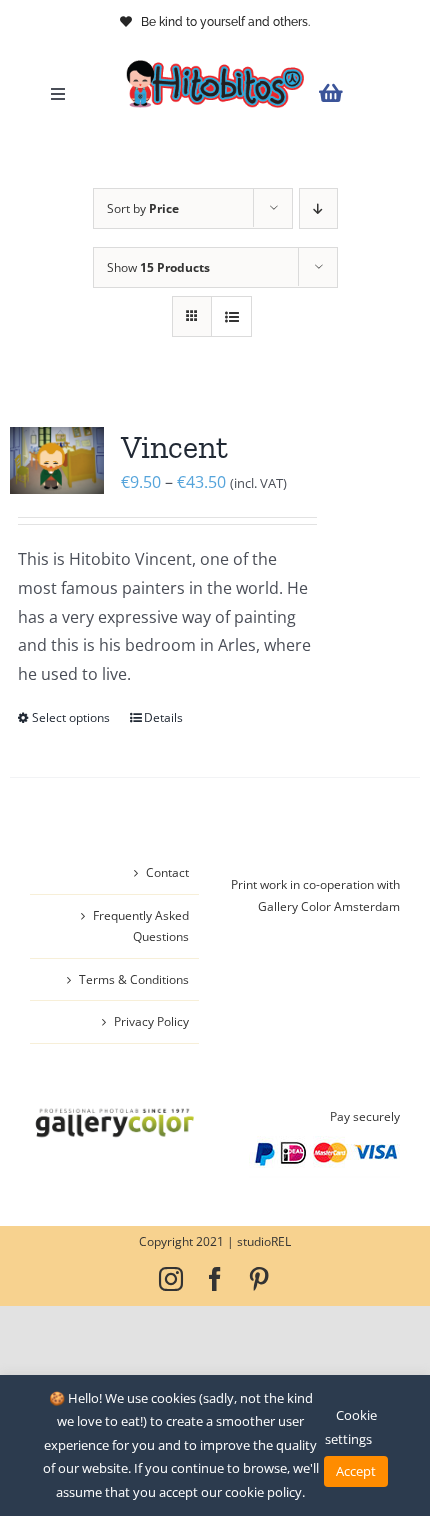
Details (163, 717)
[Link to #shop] (354, 93)
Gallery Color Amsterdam (329, 906)
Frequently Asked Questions (141, 926)
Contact (167, 872)
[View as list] (231, 316)
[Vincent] (57, 460)
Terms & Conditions (134, 979)
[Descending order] (318, 208)
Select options (71, 717)
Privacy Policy (151, 1021)
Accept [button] (356, 1471)
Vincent (174, 447)
